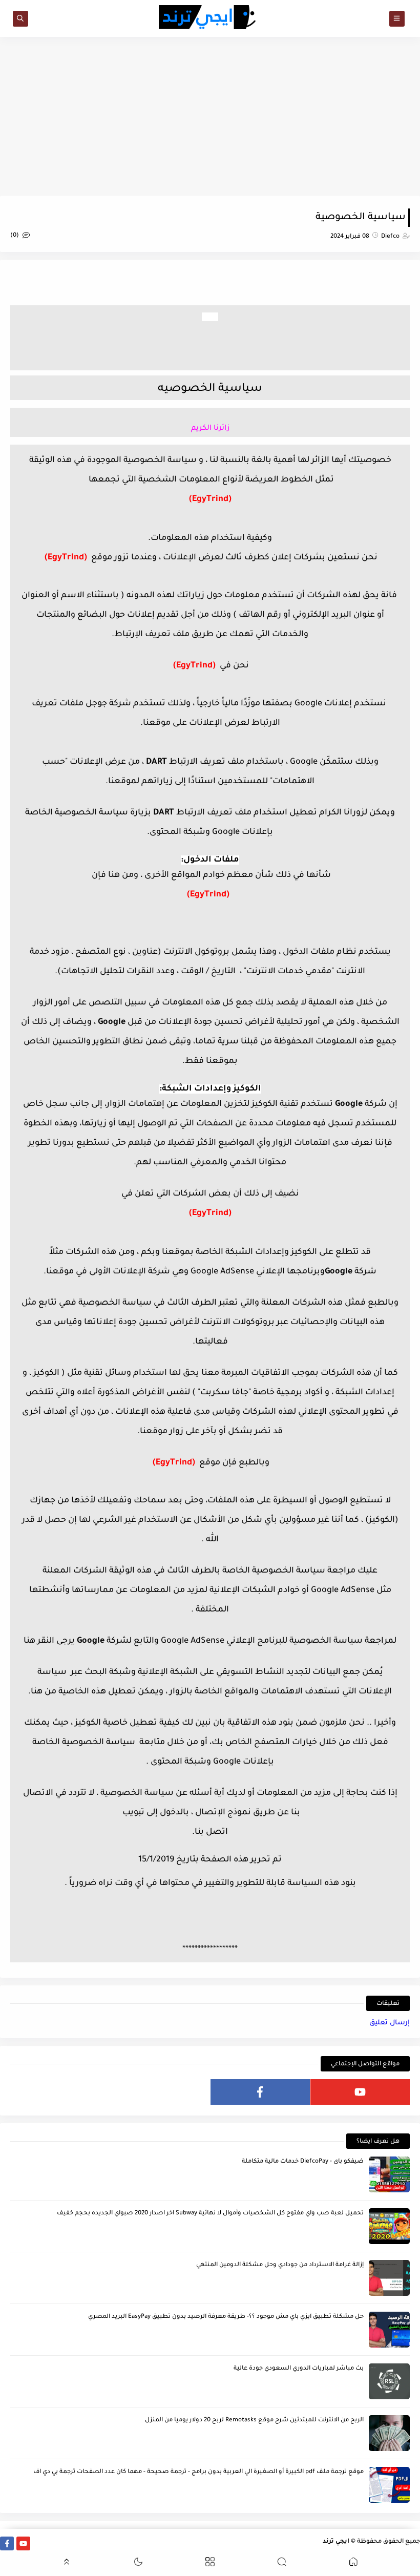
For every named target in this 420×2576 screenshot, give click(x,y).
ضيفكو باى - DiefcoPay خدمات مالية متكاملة (303, 2162)
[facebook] (260, 2092)
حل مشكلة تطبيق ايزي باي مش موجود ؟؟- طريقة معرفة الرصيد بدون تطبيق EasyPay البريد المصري (226, 2317)
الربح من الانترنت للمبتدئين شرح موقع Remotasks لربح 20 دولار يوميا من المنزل (254, 2421)
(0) (15, 236)
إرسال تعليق (390, 2023)
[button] (353, 2563)
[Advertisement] (210, 116)
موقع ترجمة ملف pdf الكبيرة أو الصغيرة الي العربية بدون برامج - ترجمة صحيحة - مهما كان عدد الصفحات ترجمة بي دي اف (198, 2472)
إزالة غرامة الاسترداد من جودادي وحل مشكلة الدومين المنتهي (280, 2265)
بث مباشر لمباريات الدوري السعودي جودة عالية (299, 2369)
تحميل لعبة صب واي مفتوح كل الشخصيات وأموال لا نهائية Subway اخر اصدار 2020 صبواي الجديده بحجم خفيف (210, 2214)
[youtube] (360, 2092)
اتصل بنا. (210, 1832)
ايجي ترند (336, 2542)
